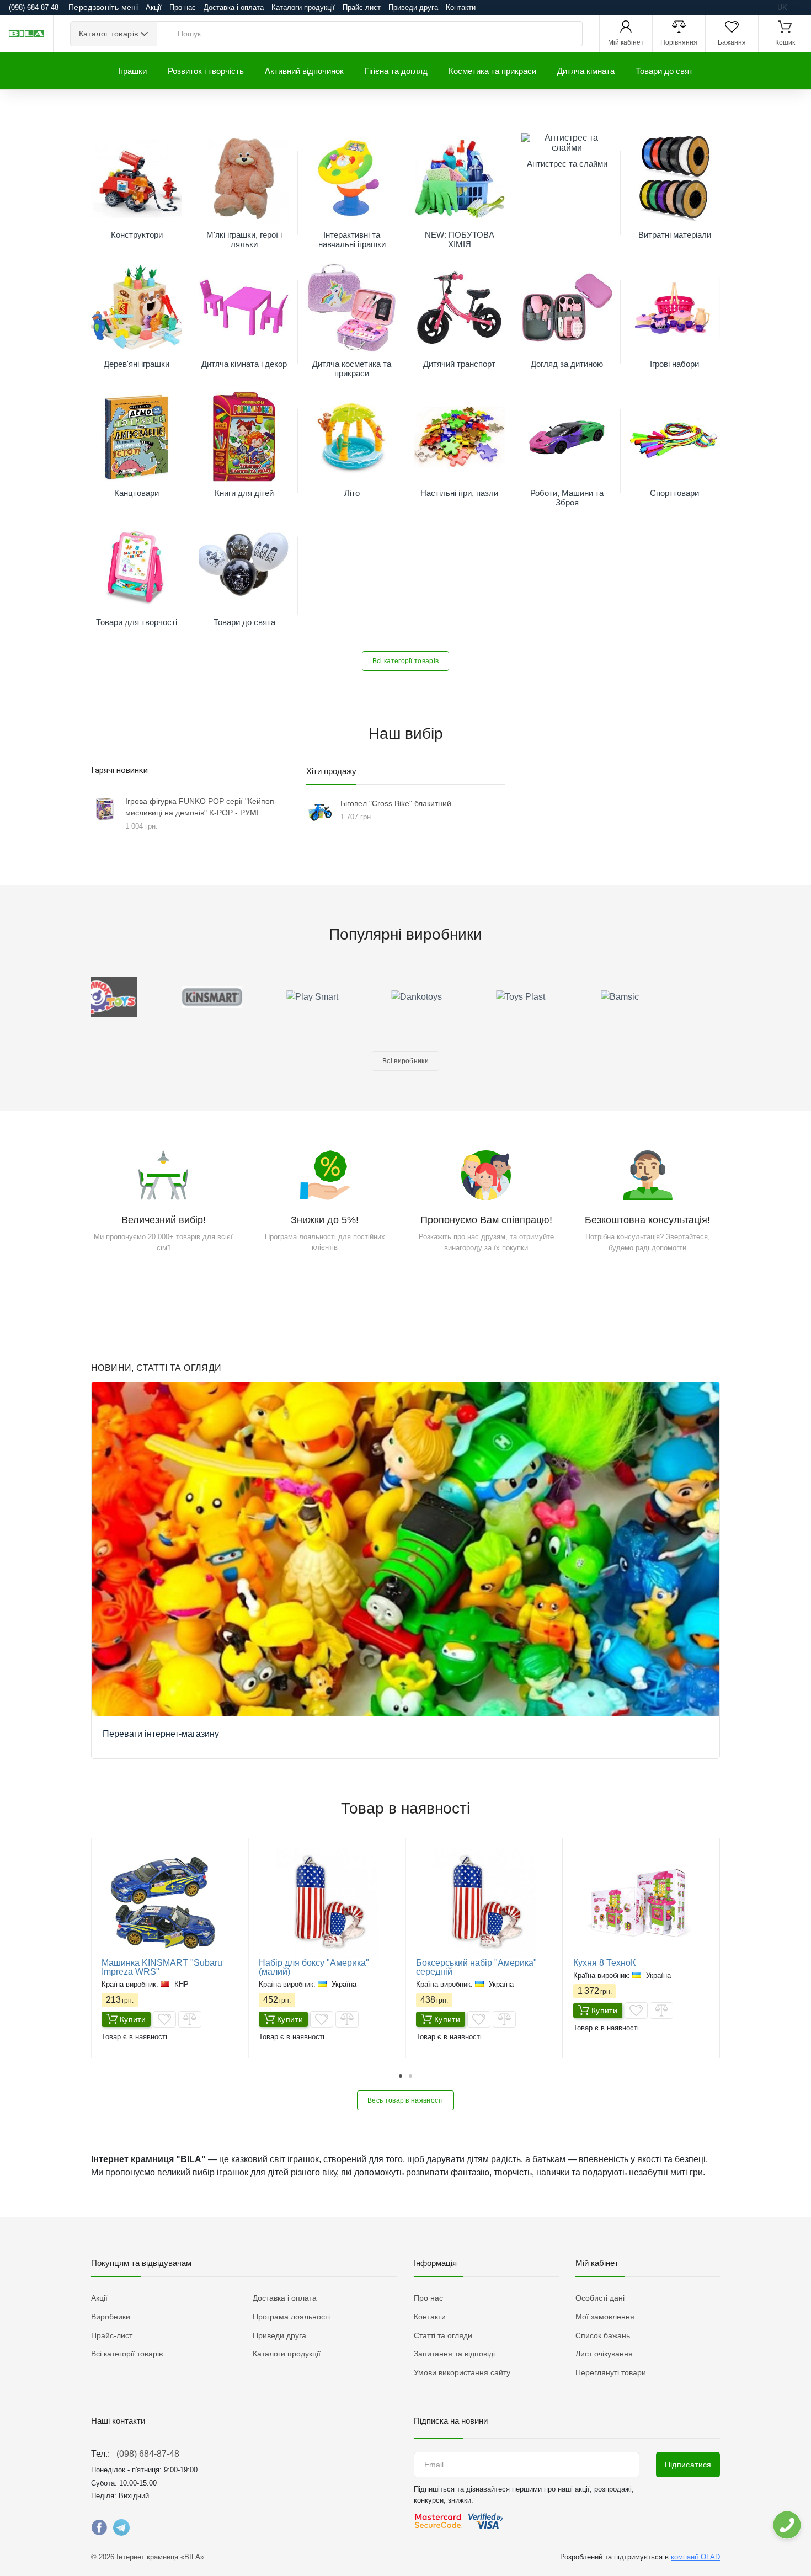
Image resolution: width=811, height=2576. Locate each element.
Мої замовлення (605, 2317)
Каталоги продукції (303, 7)
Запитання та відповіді (454, 2354)
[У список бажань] (164, 2019)
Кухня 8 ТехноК (604, 1963)
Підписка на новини (451, 2421)
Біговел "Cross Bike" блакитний (396, 803)
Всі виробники (405, 1061)
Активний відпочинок (304, 71)
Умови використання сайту (462, 2372)
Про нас (183, 7)
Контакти (461, 7)
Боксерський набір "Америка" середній (476, 1967)
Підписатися (688, 2465)
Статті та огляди (443, 2335)
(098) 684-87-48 (148, 2454)
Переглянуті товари (611, 2372)
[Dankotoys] (353, 997)
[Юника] (668, 997)
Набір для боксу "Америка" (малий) (314, 1967)
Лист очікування (604, 2354)
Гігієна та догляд (396, 71)
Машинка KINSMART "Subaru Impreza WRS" (162, 1967)
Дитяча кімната (586, 71)
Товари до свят (664, 71)
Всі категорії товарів (405, 661)
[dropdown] (786, 2525)
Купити (133, 2019)
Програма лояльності (291, 2317)
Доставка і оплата (234, 7)
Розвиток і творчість (206, 71)
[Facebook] (99, 2530)
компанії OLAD (695, 2557)
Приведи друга (413, 7)
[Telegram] (121, 2530)
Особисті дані (600, 2298)
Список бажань (603, 2335)
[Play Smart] (248, 997)
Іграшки (132, 71)
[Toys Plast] (458, 997)
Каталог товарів (108, 34)
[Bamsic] (563, 997)
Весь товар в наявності (405, 2100)
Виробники (111, 2317)
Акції (154, 7)
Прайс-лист (362, 7)
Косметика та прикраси (492, 71)
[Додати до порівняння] (190, 2019)
